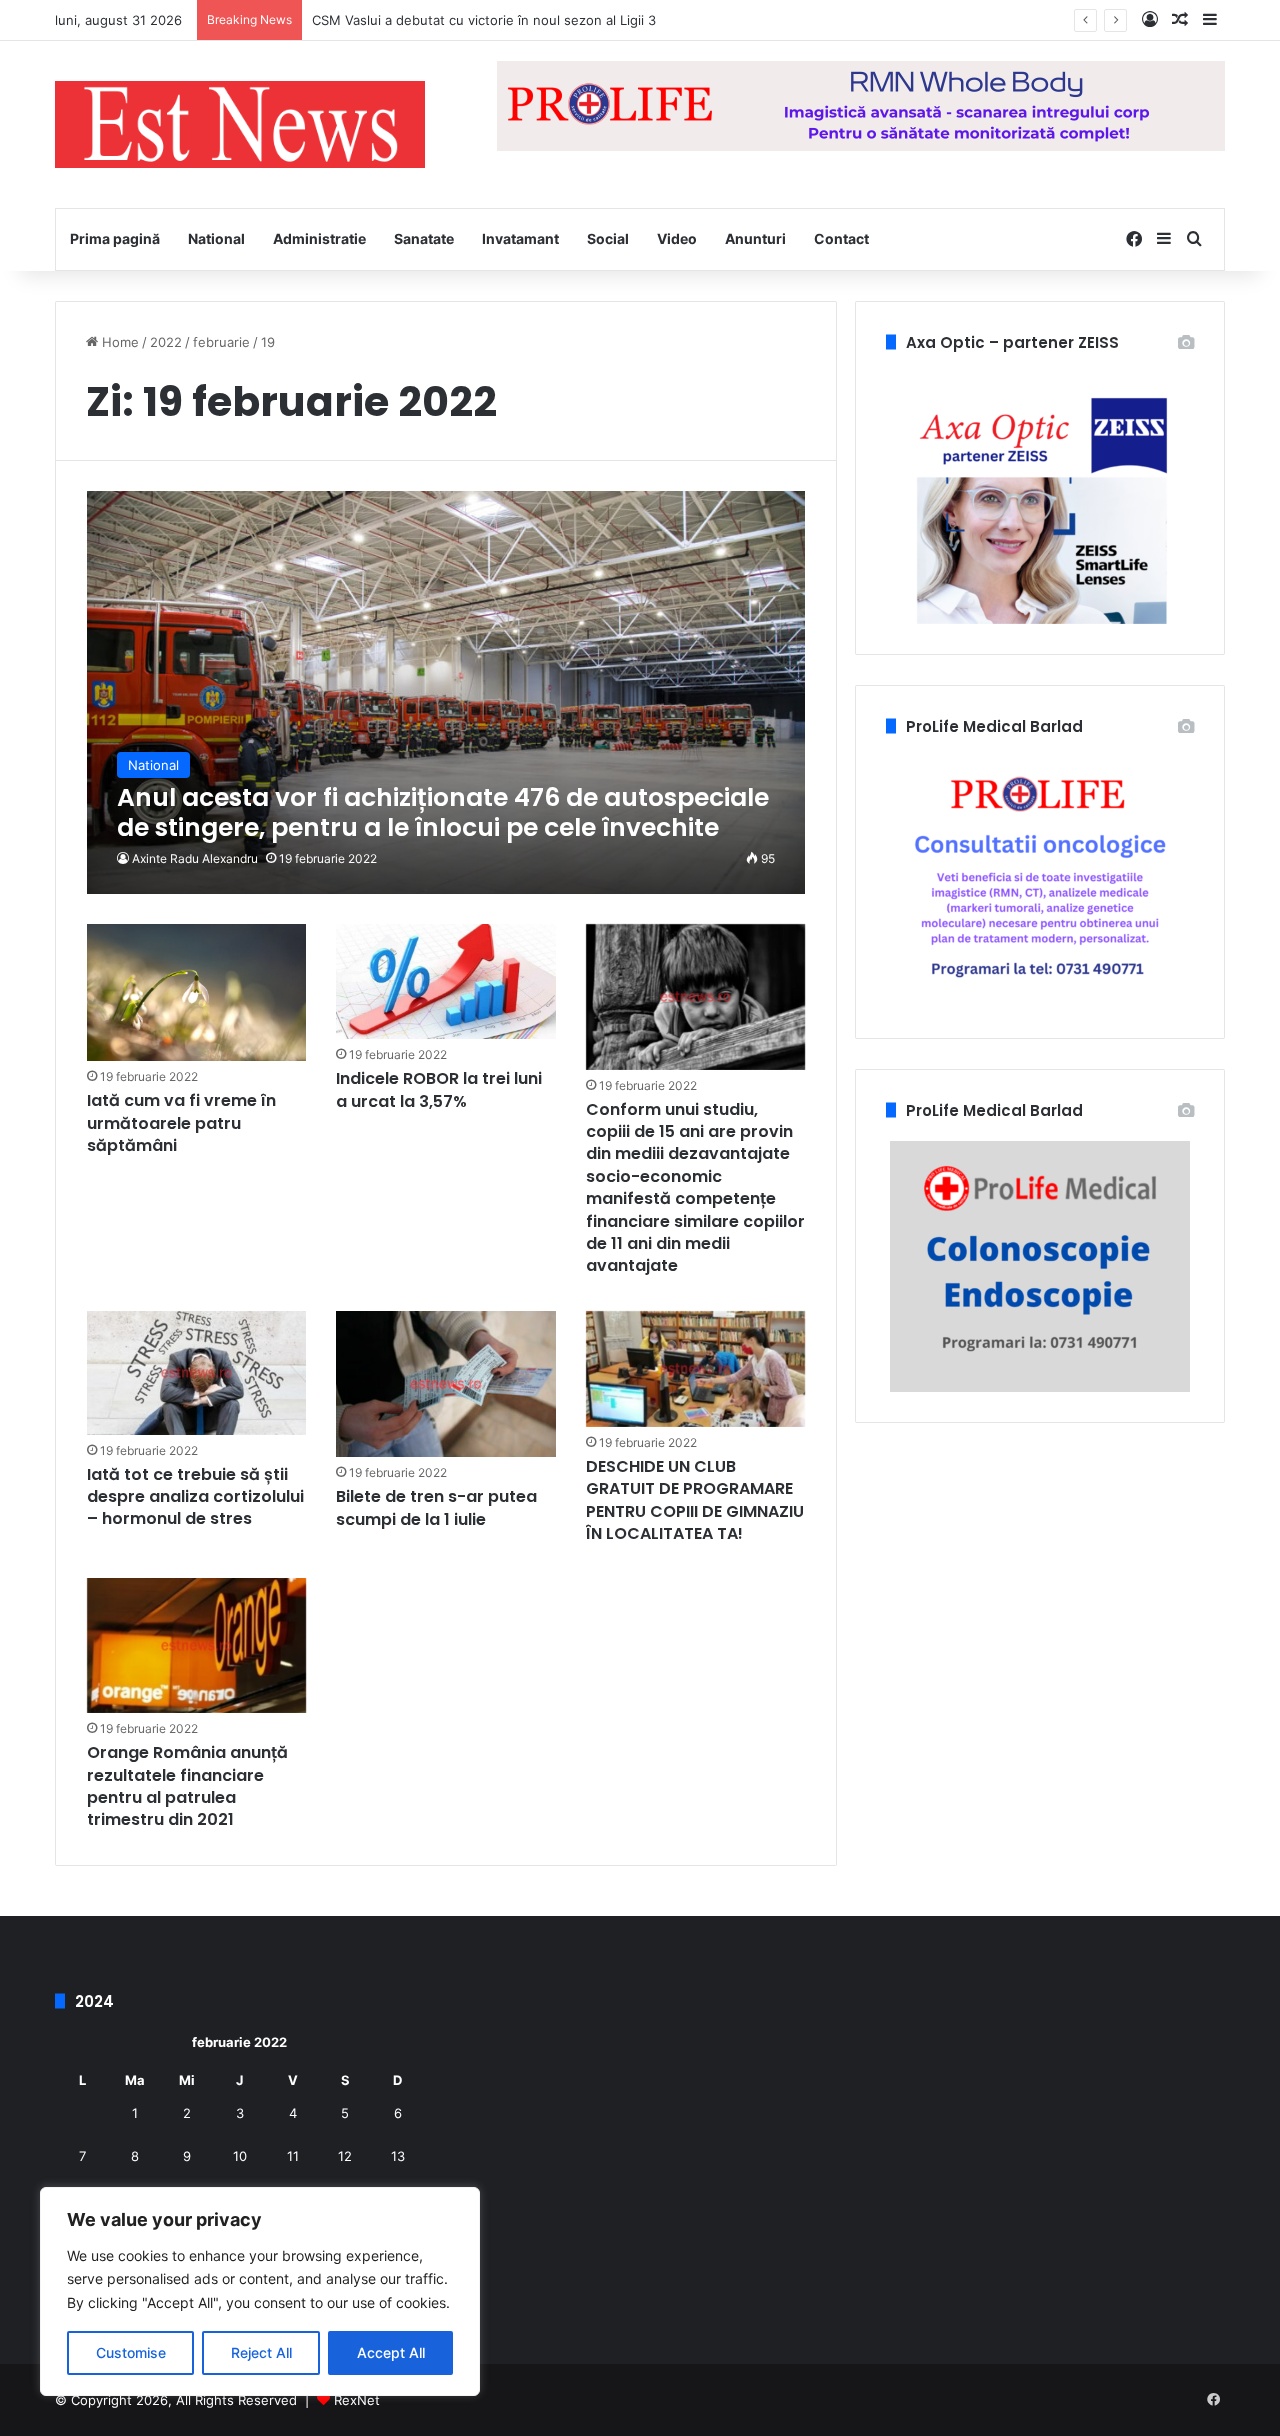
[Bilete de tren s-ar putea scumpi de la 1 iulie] (446, 1384)
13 (398, 2156)
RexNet (357, 2400)
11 (293, 2156)
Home (118, 342)
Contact (841, 238)
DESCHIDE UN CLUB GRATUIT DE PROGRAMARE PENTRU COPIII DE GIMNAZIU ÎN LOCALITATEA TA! (695, 1500)
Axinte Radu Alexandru (195, 858)
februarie (221, 342)
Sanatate (424, 238)
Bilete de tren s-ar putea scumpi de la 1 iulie (436, 1507)
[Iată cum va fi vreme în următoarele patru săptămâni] (197, 993)
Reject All (261, 2352)
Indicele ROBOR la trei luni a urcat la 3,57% (439, 1089)
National (216, 238)
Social (608, 238)
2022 (166, 342)
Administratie (319, 238)
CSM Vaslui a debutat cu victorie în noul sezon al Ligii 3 (484, 20)
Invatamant (520, 238)
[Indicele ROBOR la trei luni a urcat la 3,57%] (446, 982)
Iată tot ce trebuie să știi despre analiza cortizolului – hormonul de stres (195, 1497)
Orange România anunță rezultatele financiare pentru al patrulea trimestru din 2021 (187, 1786)
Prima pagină (115, 238)
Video (677, 238)
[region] (260, 2291)
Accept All (391, 2352)
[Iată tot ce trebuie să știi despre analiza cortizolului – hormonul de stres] (197, 1373)
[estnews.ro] (240, 124)
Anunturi (755, 238)
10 (240, 2156)
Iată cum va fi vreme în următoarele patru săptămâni (181, 1123)
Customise (131, 2352)
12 (345, 2156)
